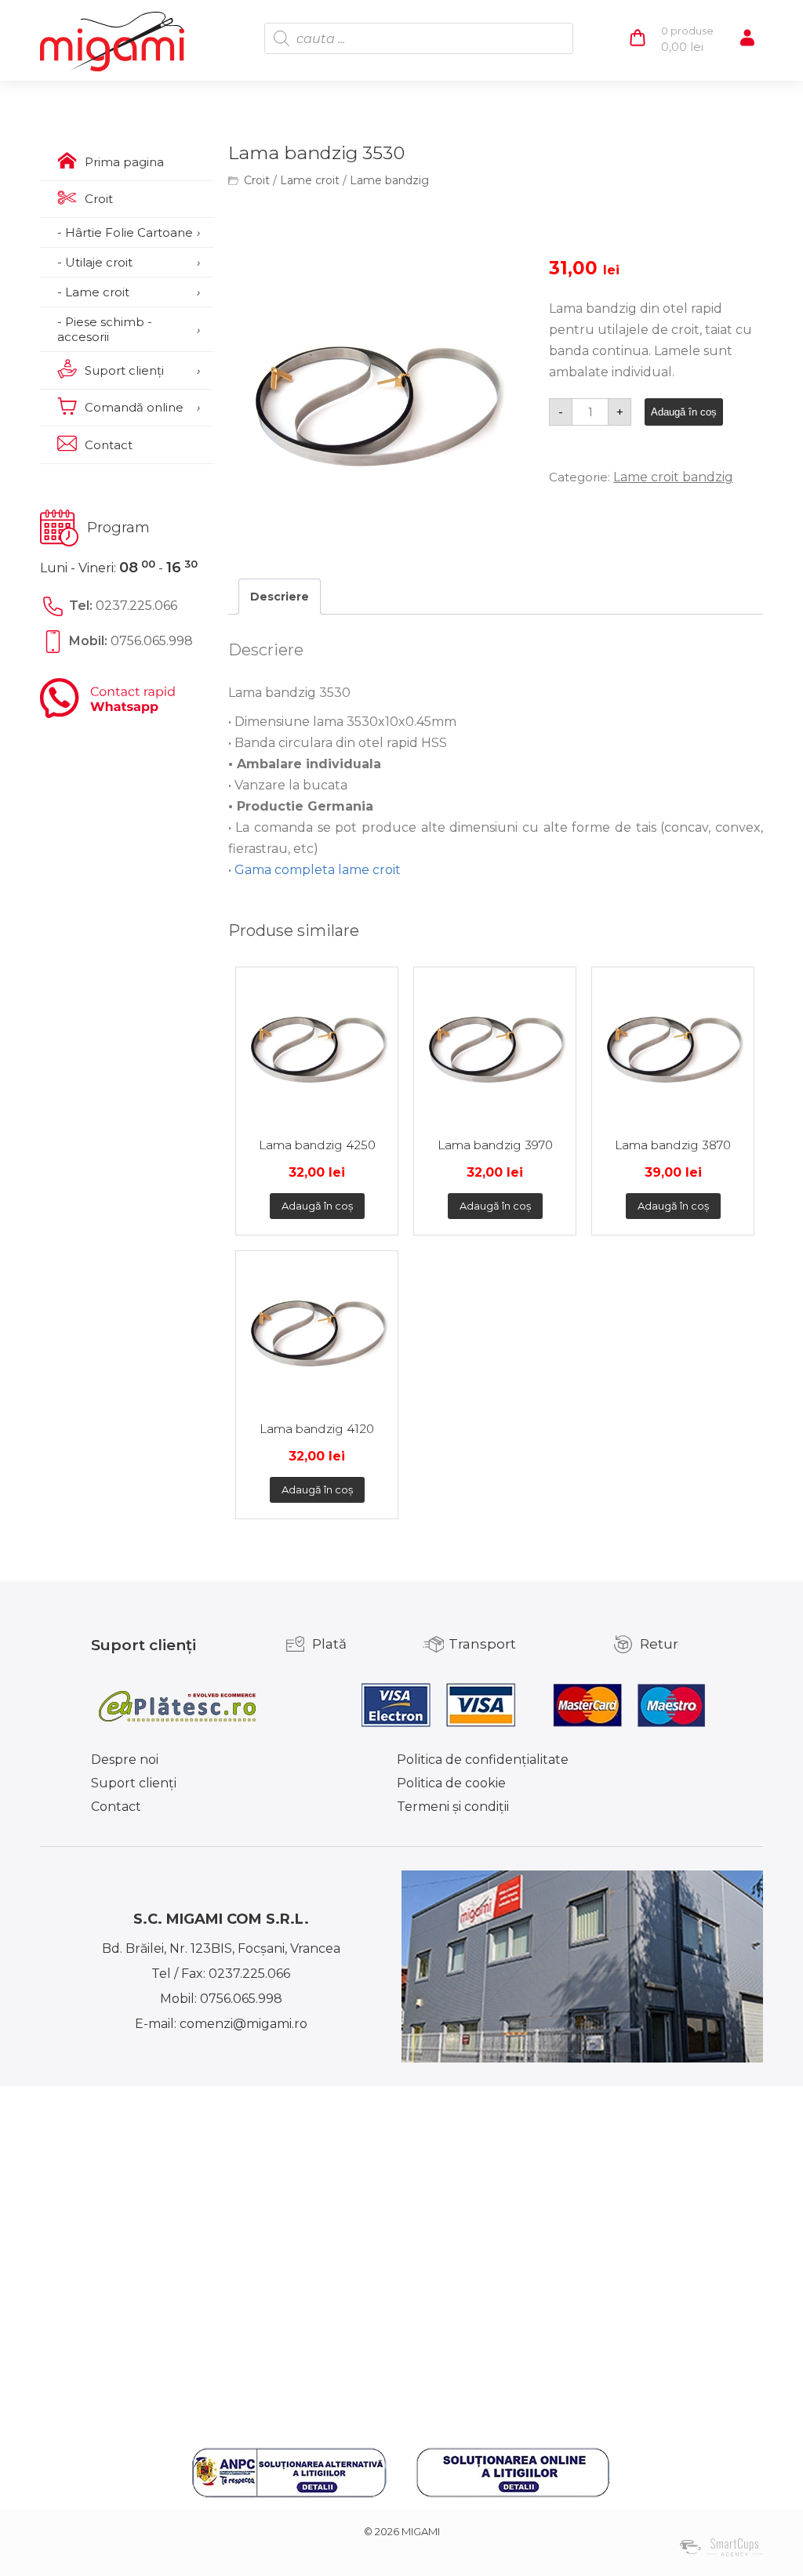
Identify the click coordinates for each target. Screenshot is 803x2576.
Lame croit (310, 180)
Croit (257, 180)
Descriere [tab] (280, 597)
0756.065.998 (152, 641)
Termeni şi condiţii (453, 1807)
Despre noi (125, 1760)
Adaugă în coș (684, 412)
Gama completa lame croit (318, 870)
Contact (116, 1807)
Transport (482, 1644)
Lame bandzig (389, 180)
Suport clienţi (134, 1783)
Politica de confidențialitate (483, 1760)
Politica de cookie (451, 1783)
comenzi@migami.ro (243, 2024)
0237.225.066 (136, 606)
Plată (329, 1644)
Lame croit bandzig (673, 477)
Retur (659, 1644)
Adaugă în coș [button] (317, 1206)
